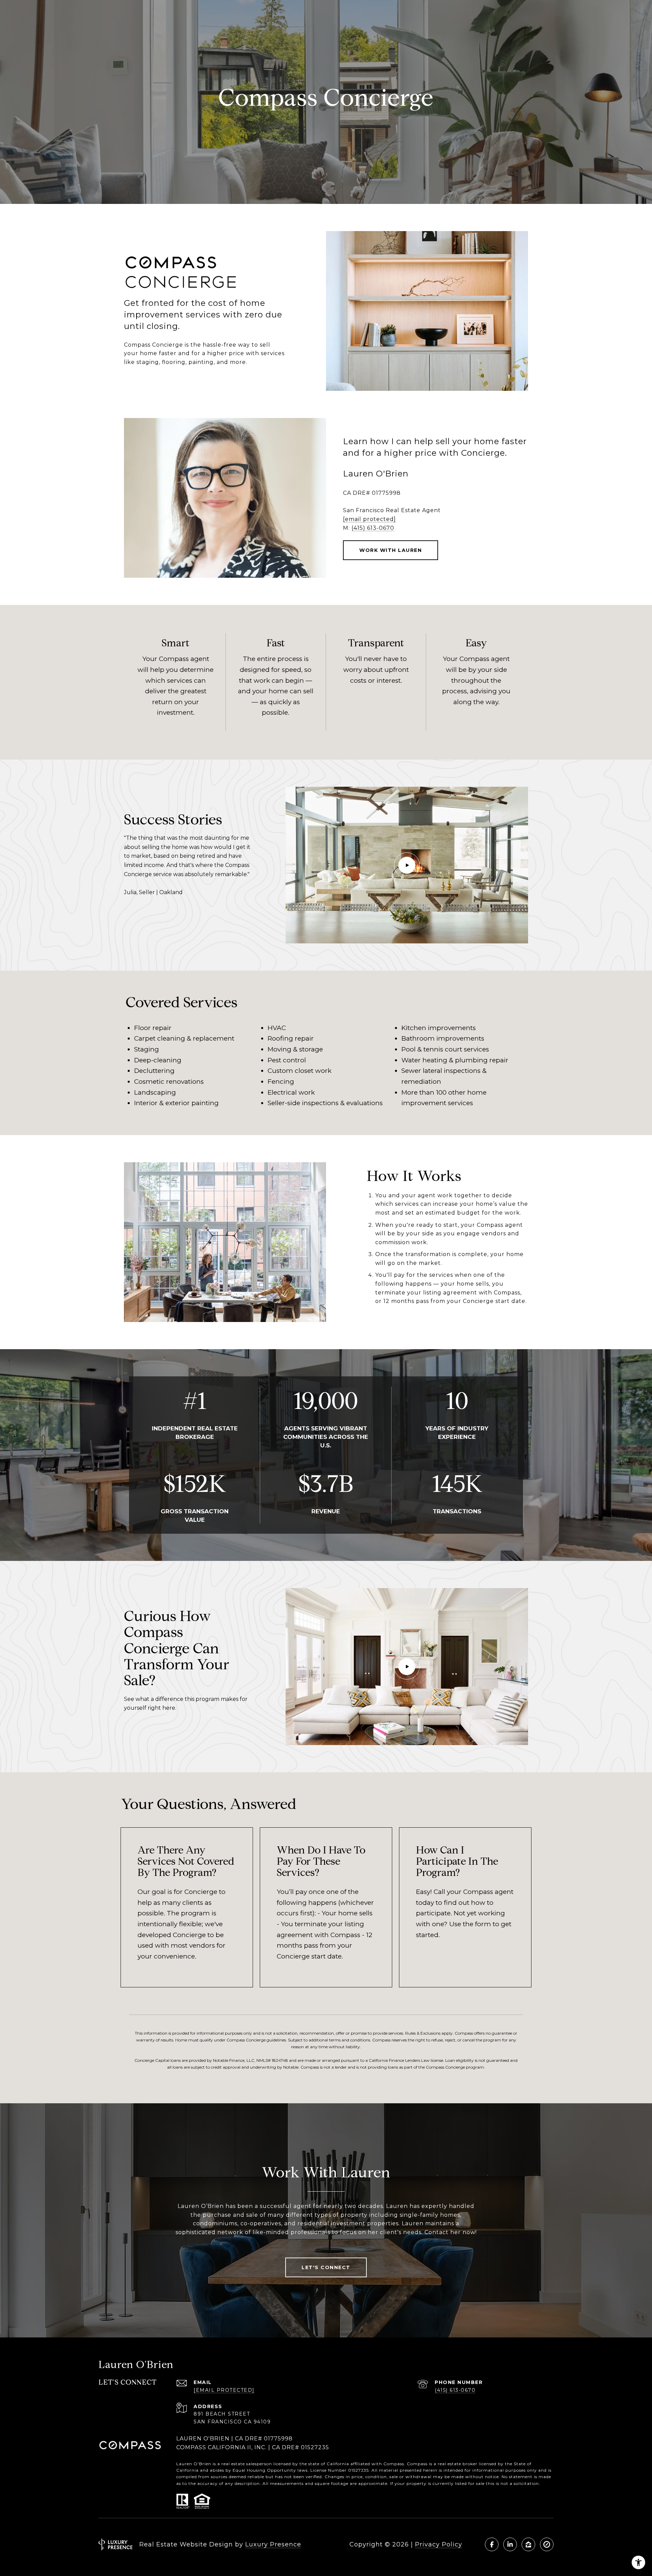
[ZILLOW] (528, 2544)
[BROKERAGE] (547, 2544)
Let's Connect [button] (326, 2267)
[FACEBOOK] (492, 2544)
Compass (417, 2464)
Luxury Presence (273, 2544)
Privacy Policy (439, 2544)
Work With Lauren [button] (391, 550)
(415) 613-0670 (373, 528)
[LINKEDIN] (510, 2544)
